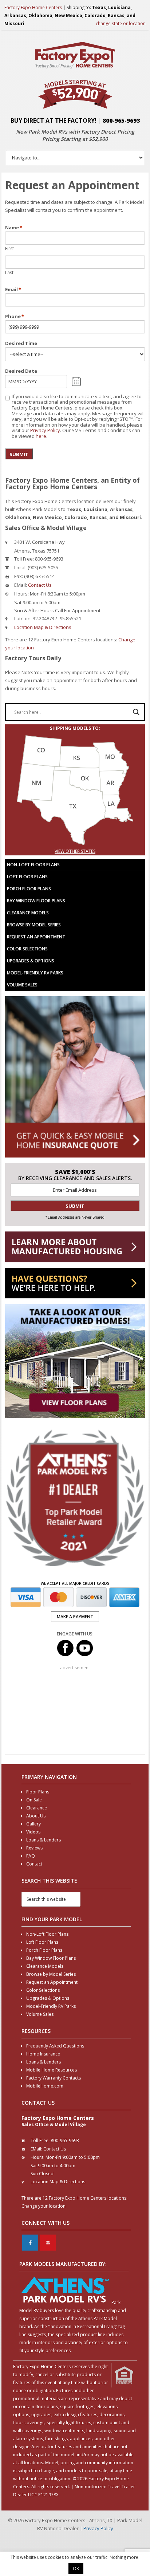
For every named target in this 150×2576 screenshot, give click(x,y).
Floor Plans (38, 1792)
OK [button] (76, 2569)
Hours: (21, 594)
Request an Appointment (36, 937)
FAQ (31, 1856)
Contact (34, 1864)
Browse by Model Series (34, 925)
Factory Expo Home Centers (33, 7)
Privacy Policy (45, 430)
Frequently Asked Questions (55, 2046)
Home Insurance (43, 2054)
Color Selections (27, 949)
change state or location (121, 23)
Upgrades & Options (31, 961)
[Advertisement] (75, 1712)
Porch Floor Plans (29, 889)
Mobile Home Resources (52, 2070)
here (41, 436)
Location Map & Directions (43, 627)
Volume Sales (22, 985)
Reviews (34, 1848)
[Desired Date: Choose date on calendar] (76, 381)
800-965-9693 (121, 120)
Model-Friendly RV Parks (35, 973)
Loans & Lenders (44, 1840)
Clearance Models (28, 913)
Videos (33, 1832)
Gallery (33, 1824)
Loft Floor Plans (27, 877)
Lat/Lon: (23, 618)
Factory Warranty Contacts (54, 2078)
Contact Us (40, 585)
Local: (20, 567)
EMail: (21, 585)
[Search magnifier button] (136, 712)
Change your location (44, 2206)
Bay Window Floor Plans (36, 901)
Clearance (37, 1808)
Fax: (19, 576)
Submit (19, 454)
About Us (36, 1816)
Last (9, 272)
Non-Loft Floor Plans (33, 865)
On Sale (34, 1800)
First (9, 248)
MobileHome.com (45, 2086)
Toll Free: (24, 559)
